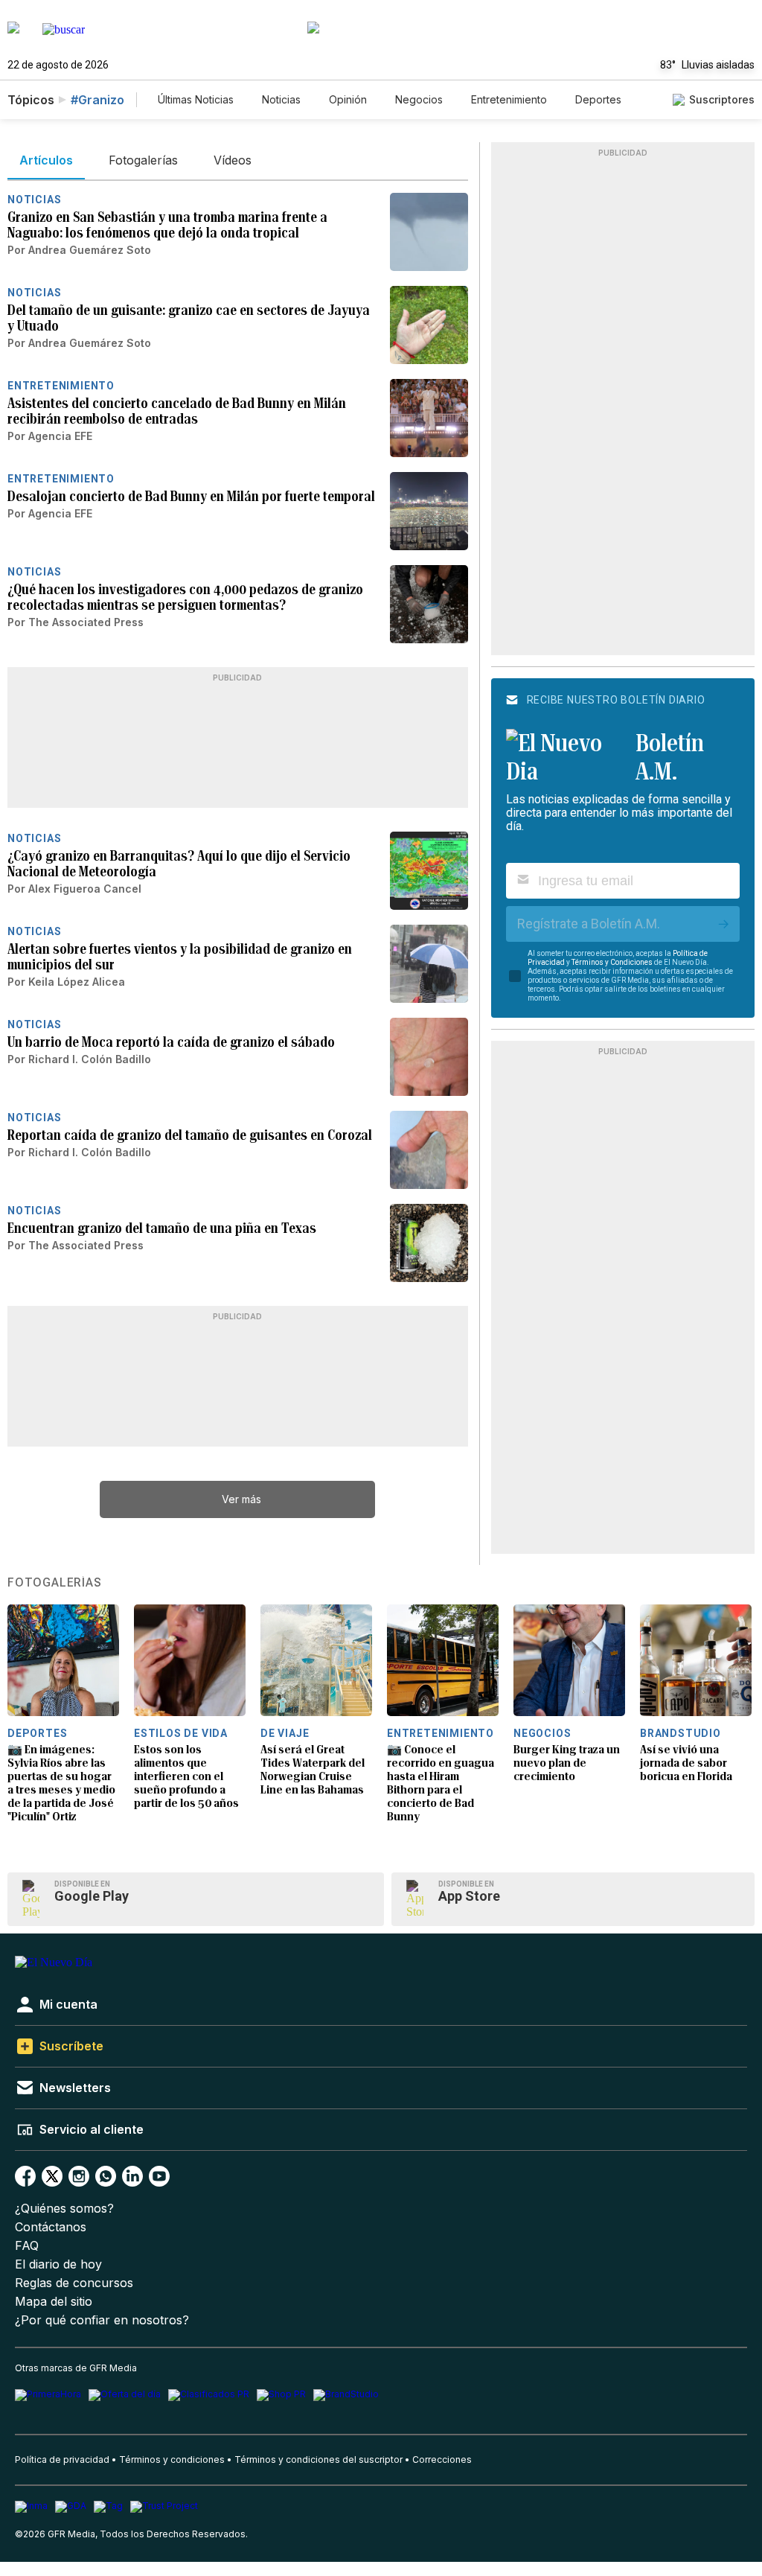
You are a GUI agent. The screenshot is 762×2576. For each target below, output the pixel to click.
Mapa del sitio (54, 2302)
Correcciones (442, 2459)
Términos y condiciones (172, 2459)
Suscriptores (722, 99)
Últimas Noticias (196, 99)
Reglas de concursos (74, 2283)
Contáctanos (51, 2227)
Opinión (348, 99)
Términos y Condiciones (612, 962)
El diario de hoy (58, 2264)
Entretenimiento (509, 99)
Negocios (419, 99)
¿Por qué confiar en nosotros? (102, 2320)
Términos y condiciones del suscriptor (318, 2459)
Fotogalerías (55, 1583)
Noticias (281, 99)
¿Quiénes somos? (64, 2209)
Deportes (598, 99)
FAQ (27, 2246)
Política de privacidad (62, 2459)
